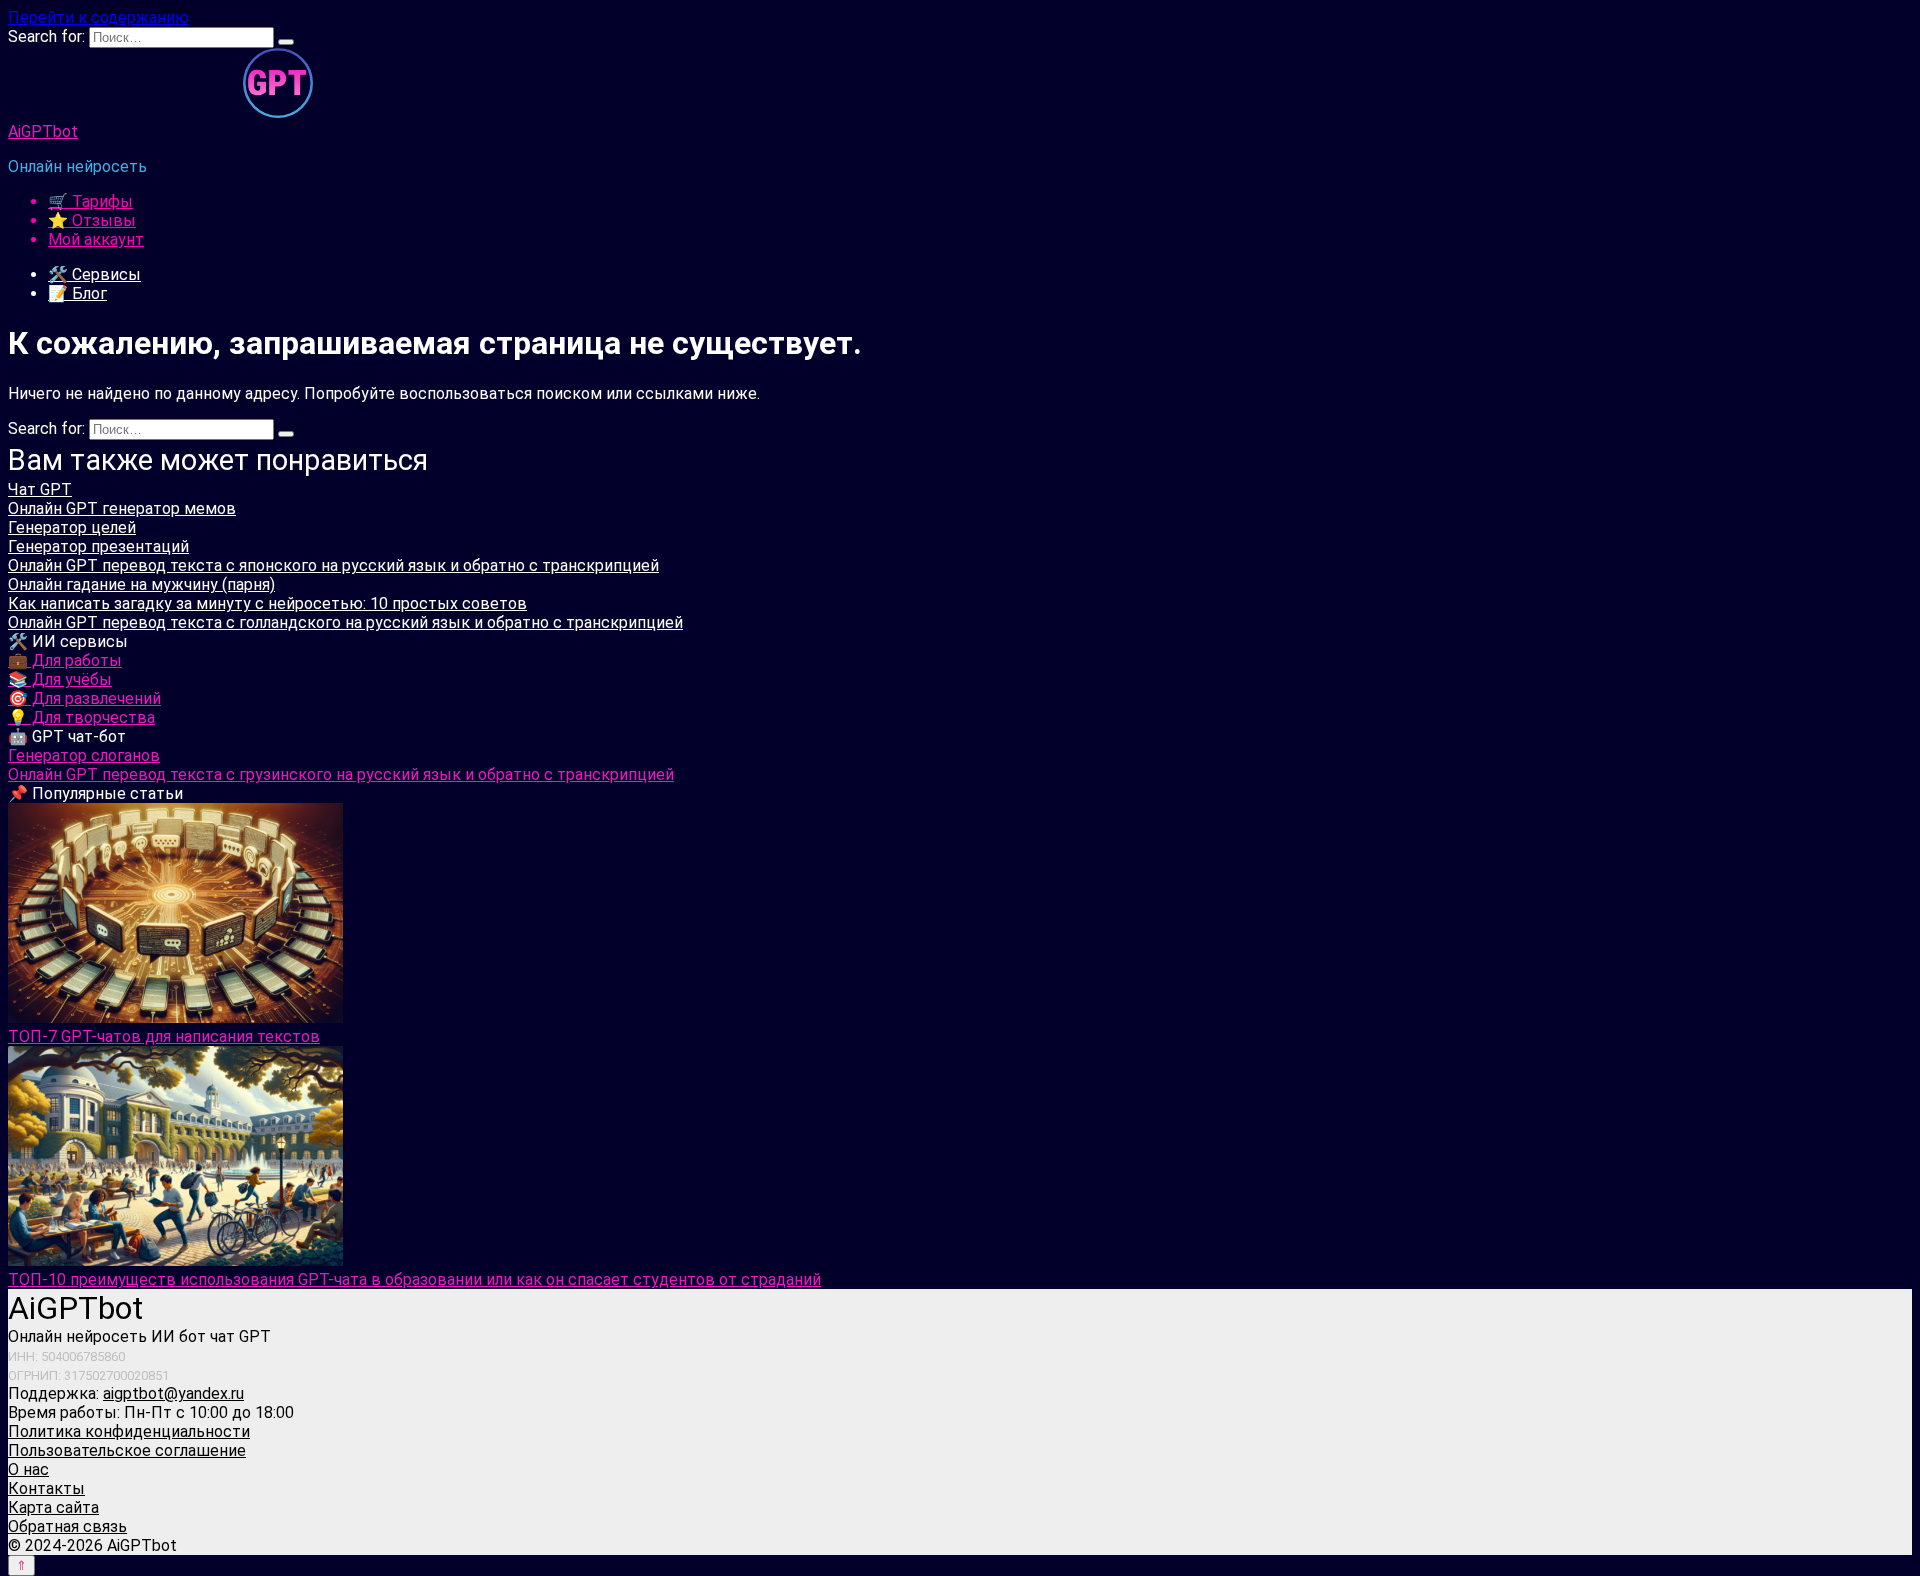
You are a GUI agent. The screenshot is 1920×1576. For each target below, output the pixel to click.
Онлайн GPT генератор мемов (122, 508)
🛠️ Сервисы (94, 274)
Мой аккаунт (96, 239)
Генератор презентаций (98, 546)
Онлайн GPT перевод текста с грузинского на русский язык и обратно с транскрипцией (341, 774)
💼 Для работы (65, 660)
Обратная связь (67, 1526)
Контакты (46, 1488)
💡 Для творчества (81, 717)
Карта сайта (53, 1507)
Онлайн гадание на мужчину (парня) (141, 584)
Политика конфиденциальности (129, 1431)
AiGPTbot (43, 131)
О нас (28, 1469)
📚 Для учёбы (60, 679)
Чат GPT (40, 489)
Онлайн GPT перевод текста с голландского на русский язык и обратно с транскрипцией (345, 622)
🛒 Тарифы (90, 201)
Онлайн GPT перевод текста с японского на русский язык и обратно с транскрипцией (333, 565)
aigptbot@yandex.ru (173, 1393)
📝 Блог (77, 293)
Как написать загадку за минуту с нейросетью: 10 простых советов (267, 603)
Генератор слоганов (84, 755)
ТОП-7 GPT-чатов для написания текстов (164, 1036)
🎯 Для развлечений (84, 698)
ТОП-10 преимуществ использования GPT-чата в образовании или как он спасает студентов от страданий (414, 1279)
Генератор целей (72, 527)
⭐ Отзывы (92, 220)
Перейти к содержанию (98, 17)
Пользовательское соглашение (127, 1450)
